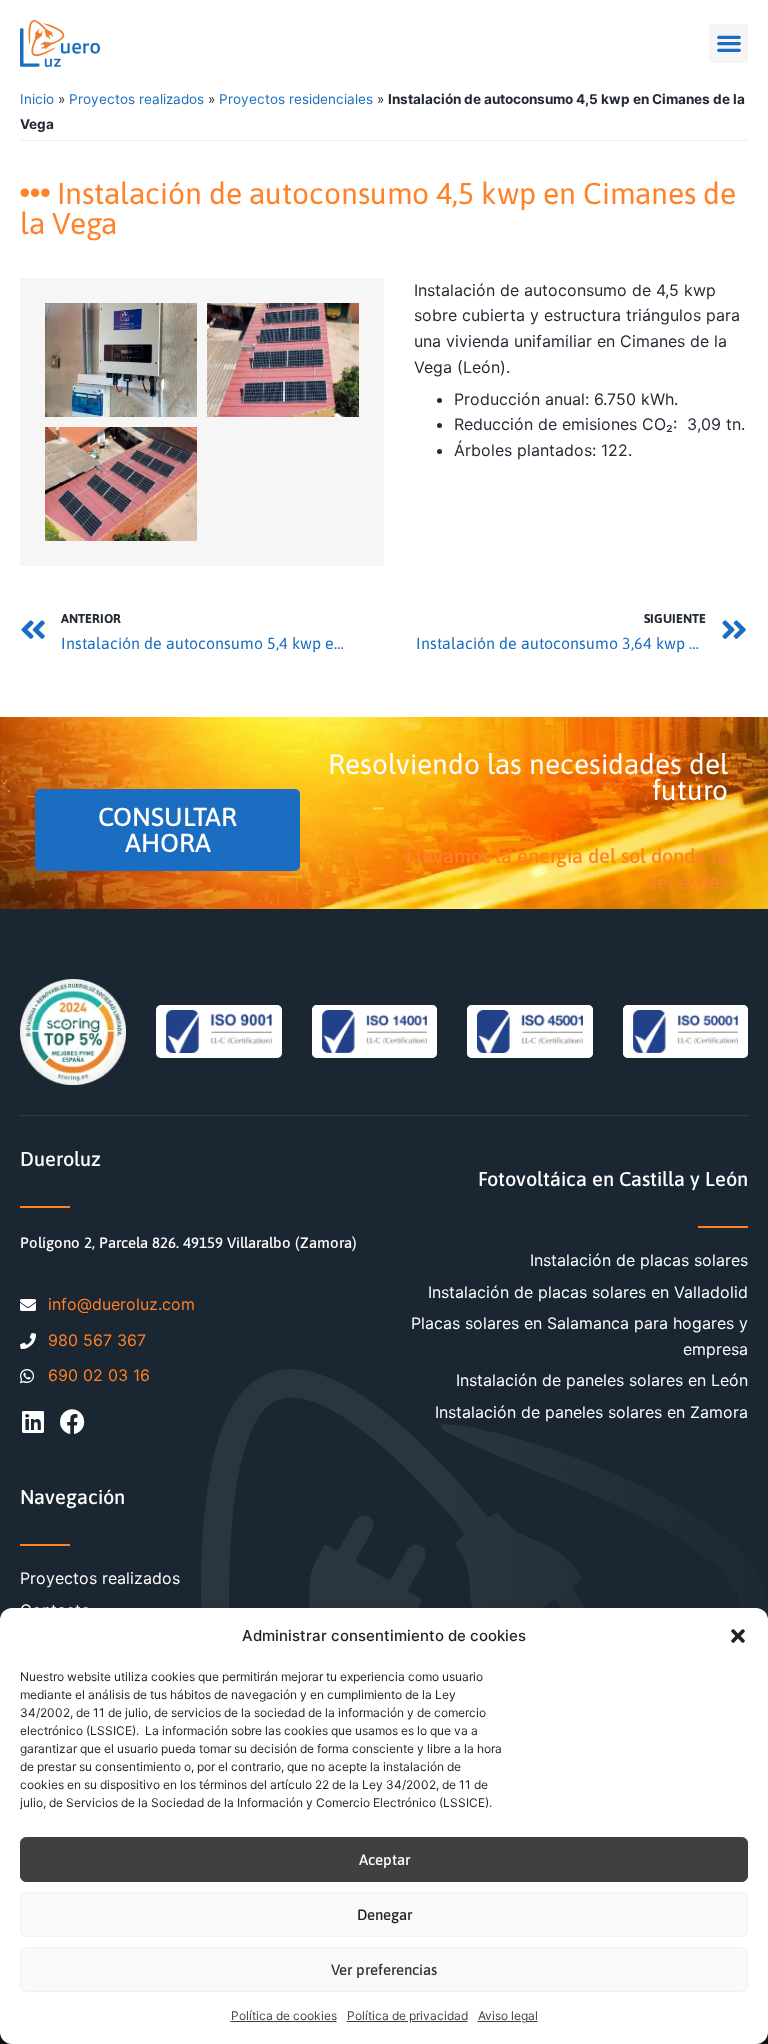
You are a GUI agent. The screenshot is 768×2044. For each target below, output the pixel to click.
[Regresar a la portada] (60, 43)
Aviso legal (508, 2015)
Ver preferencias (384, 1969)
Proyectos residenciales (296, 99)
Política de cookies (284, 2015)
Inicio (37, 99)
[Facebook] (72, 1421)
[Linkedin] (32, 1421)
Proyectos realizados (136, 99)
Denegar (384, 1914)
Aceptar (384, 1859)
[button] (738, 1636)
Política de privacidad (407, 2015)
